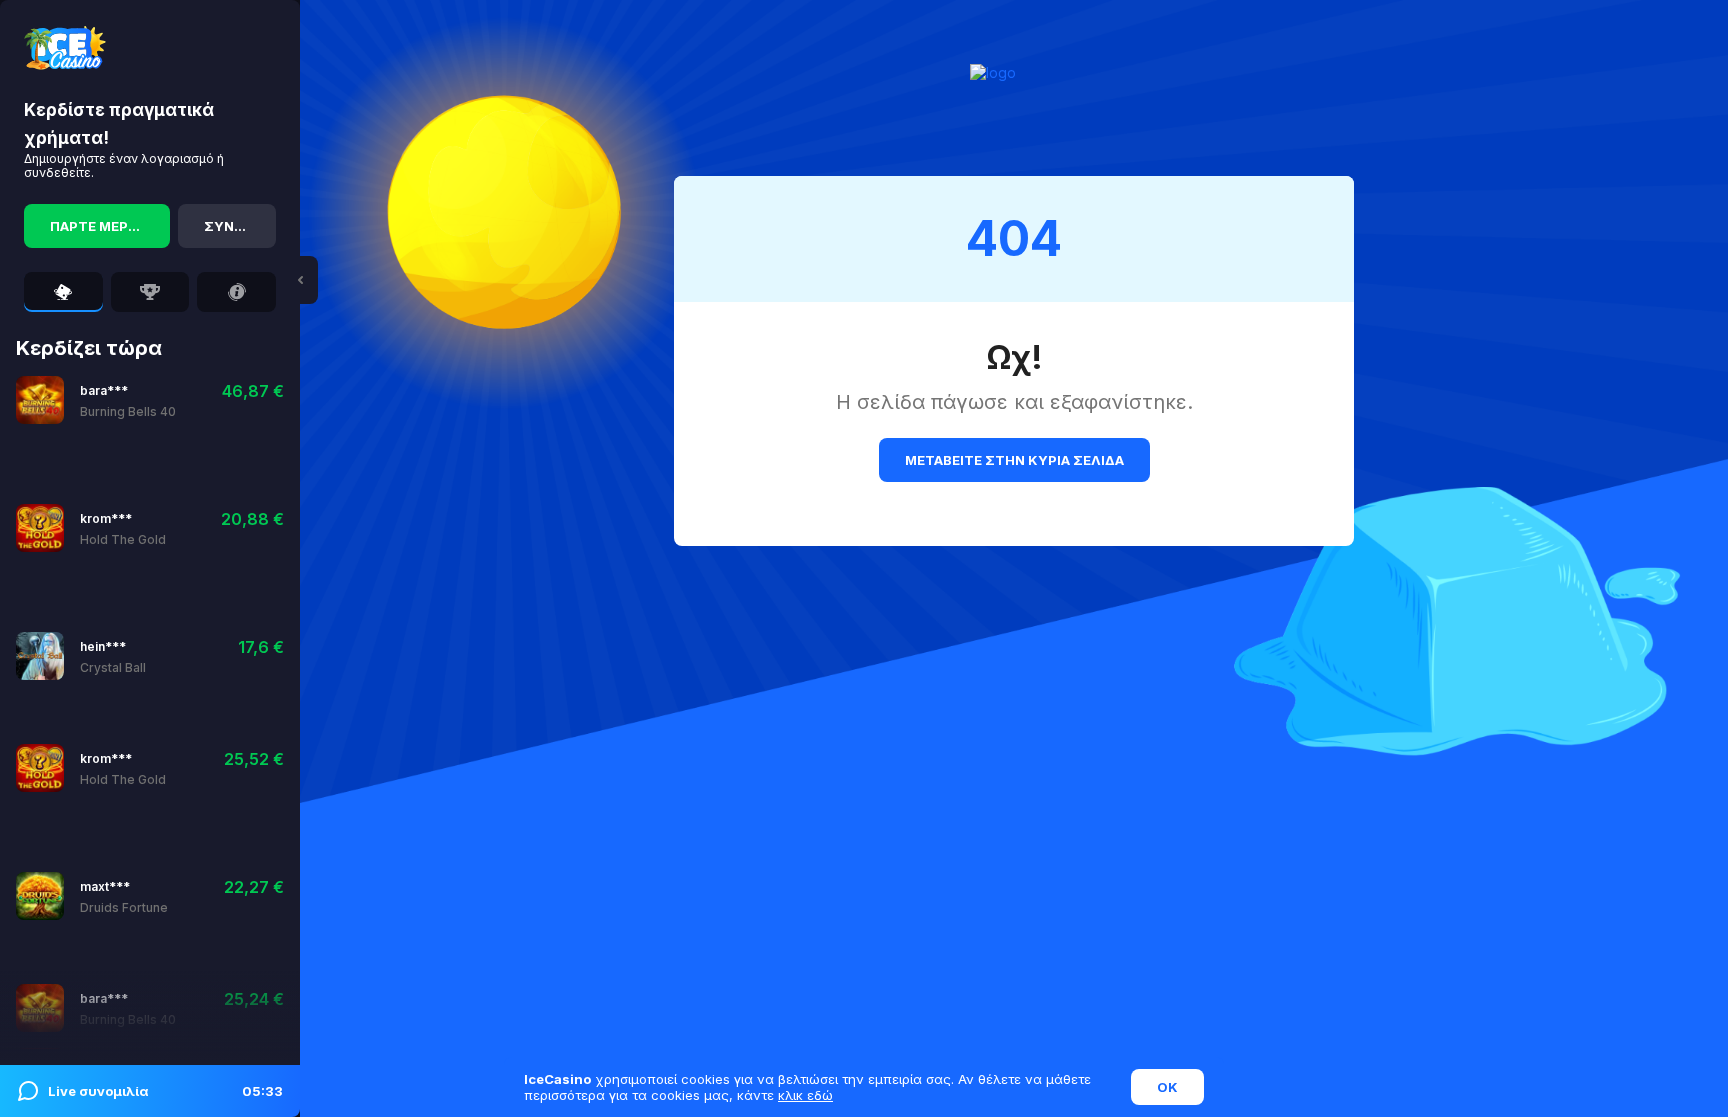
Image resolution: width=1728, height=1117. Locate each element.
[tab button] (63, 292)
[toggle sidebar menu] (300, 280)
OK (1167, 1087)
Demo (178, 399)
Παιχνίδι (110, 399)
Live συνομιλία (165, 1091)
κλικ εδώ (805, 1095)
